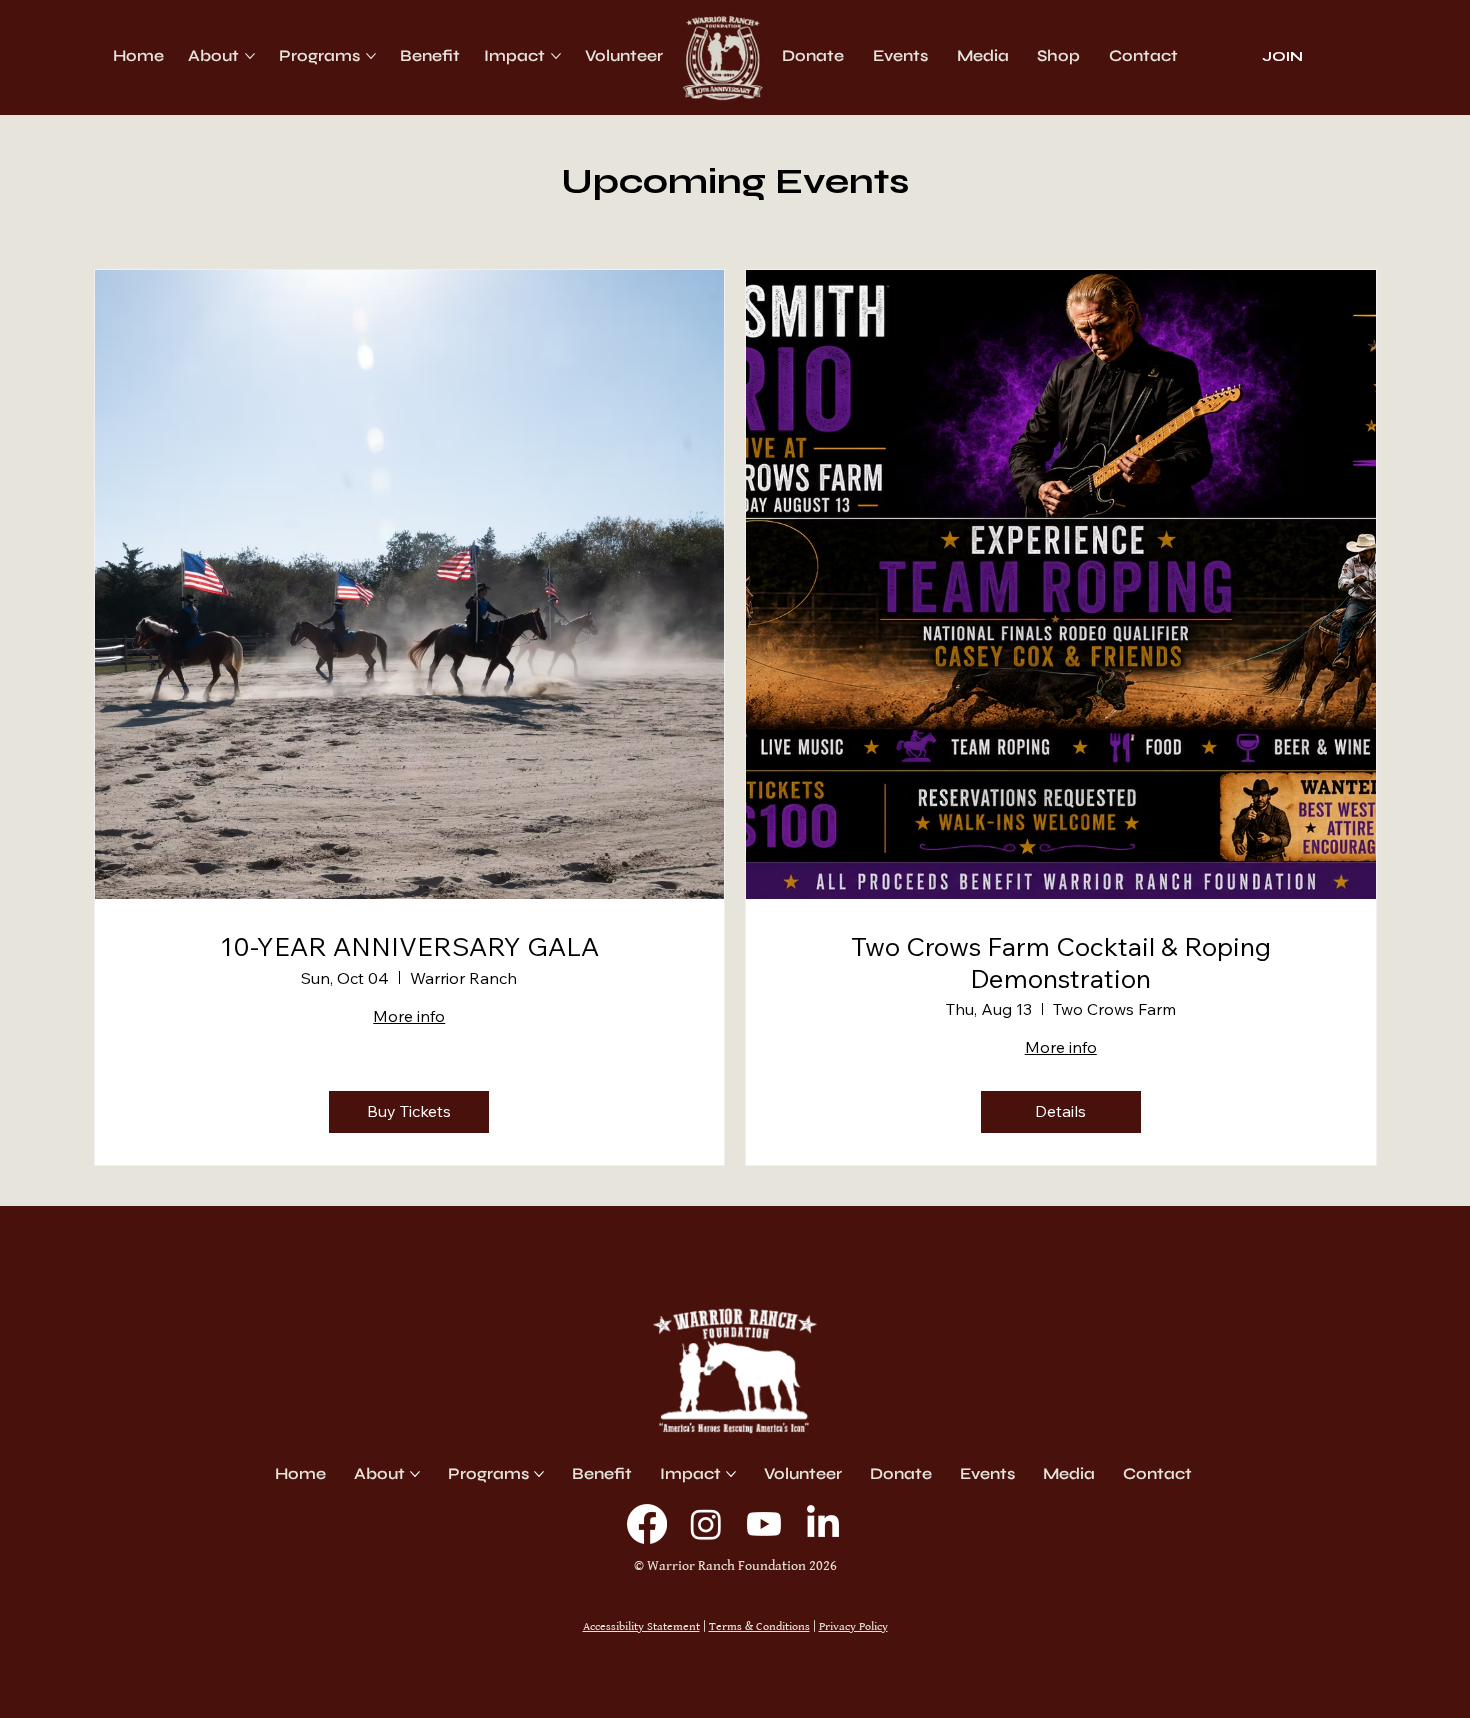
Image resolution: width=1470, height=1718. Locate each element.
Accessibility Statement (641, 1626)
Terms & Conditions (759, 1626)
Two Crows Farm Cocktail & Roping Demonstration (1061, 962)
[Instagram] (706, 1524)
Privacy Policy (853, 1626)
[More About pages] (250, 56)
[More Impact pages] (556, 56)
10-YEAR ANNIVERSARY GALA (409, 946)
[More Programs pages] (371, 56)
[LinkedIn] (823, 1524)
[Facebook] (647, 1524)
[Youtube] (764, 1524)
